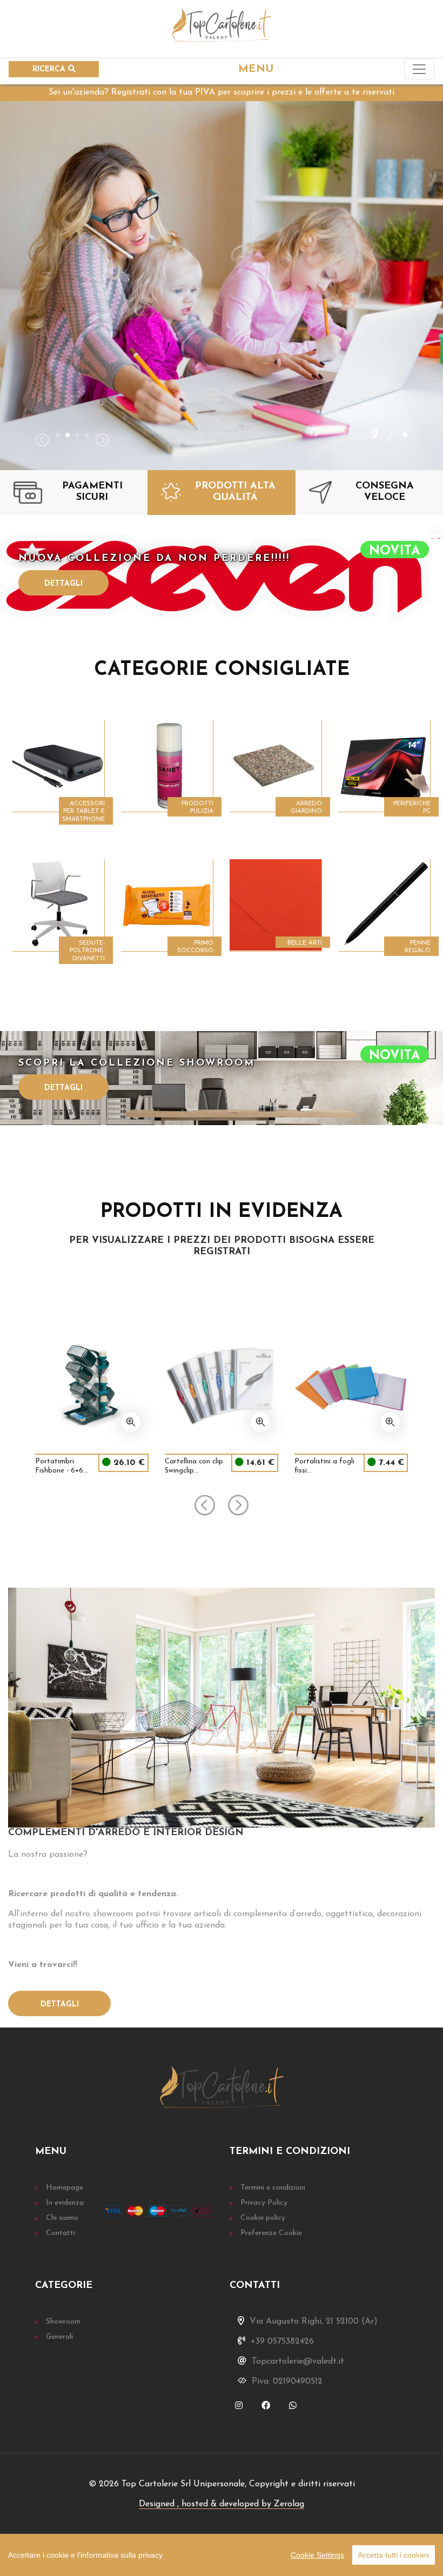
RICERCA (50, 69)
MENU (256, 69)
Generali (59, 2337)
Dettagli (63, 584)
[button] (58, 435)
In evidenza (65, 2203)
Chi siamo (62, 2218)
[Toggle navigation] (419, 69)
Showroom (63, 2322)
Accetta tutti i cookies (394, 2555)
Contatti (61, 2233)
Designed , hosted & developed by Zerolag (222, 2504)
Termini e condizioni (273, 2188)
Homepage (65, 2188)
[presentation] (42, 441)
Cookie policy (263, 2218)
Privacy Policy (264, 2203)
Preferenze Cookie (271, 2233)
